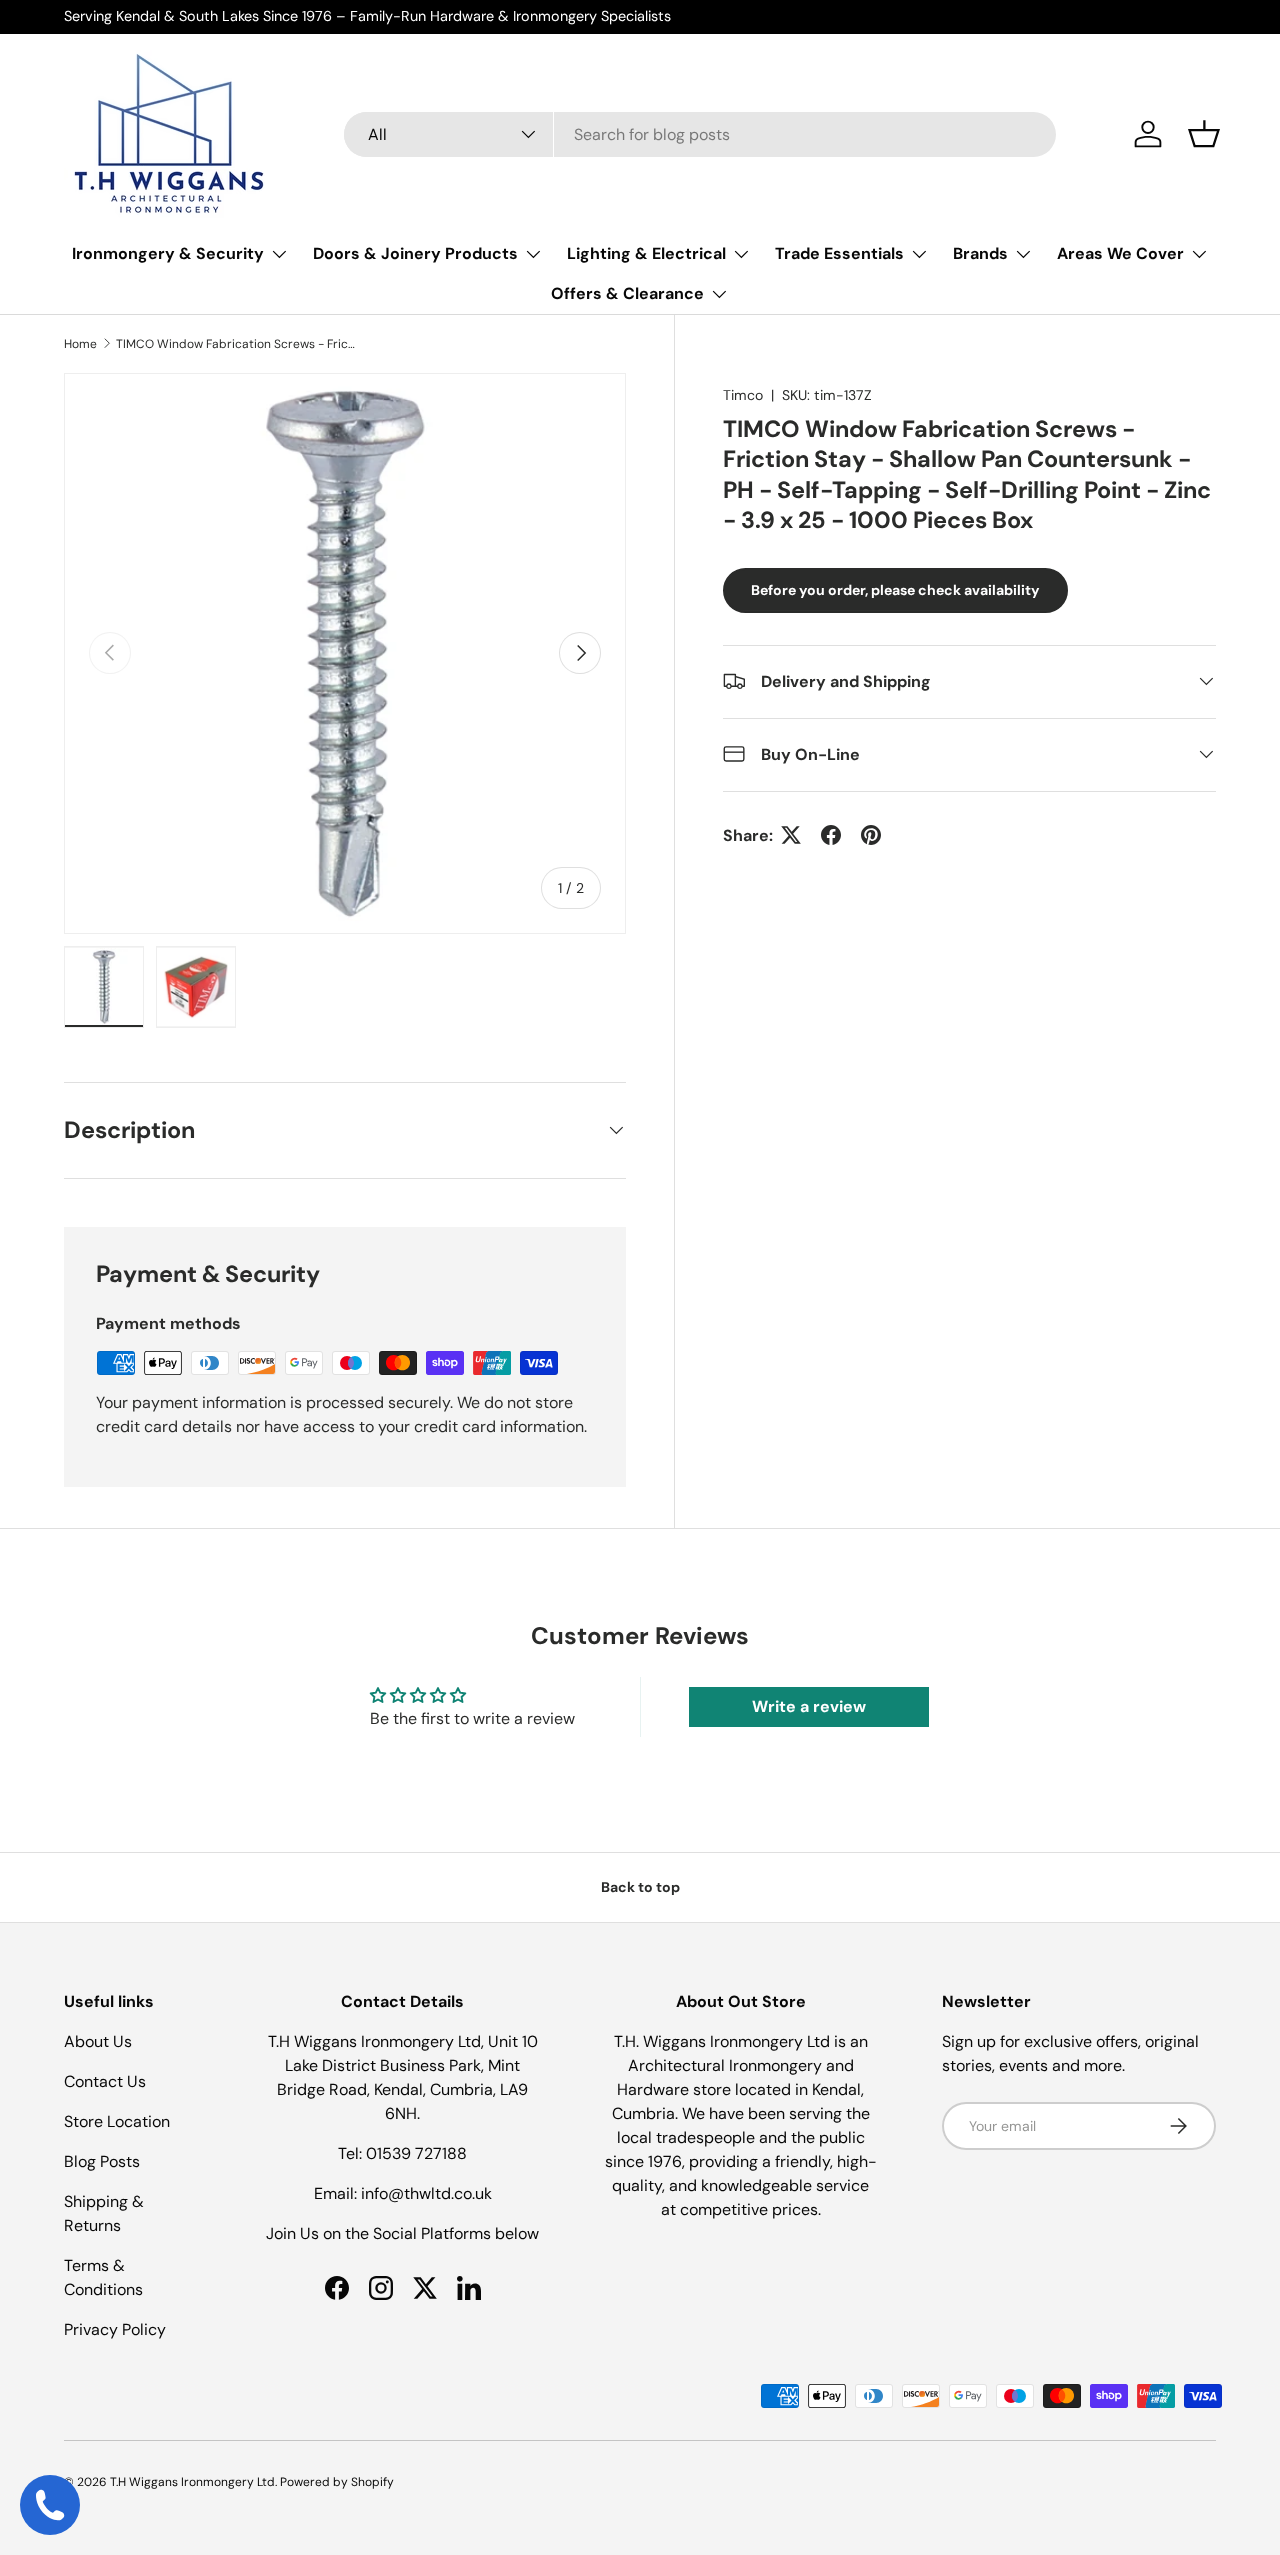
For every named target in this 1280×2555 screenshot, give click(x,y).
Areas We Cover (1120, 253)
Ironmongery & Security (168, 253)
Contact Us (105, 2081)
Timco (743, 395)
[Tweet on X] (791, 835)
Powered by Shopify (337, 2482)
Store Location (117, 2121)
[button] (1204, 134)
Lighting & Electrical (646, 253)
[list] (345, 654)
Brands (980, 253)
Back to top (640, 1887)
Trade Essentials (839, 253)
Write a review (809, 1706)
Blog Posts (102, 2161)
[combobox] (700, 134)
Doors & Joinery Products (415, 253)
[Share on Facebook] (831, 835)
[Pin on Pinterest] (871, 835)
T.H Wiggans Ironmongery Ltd (192, 2482)
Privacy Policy (115, 2329)
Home (80, 344)
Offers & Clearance (627, 293)
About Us (98, 2041)
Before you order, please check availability (895, 590)
